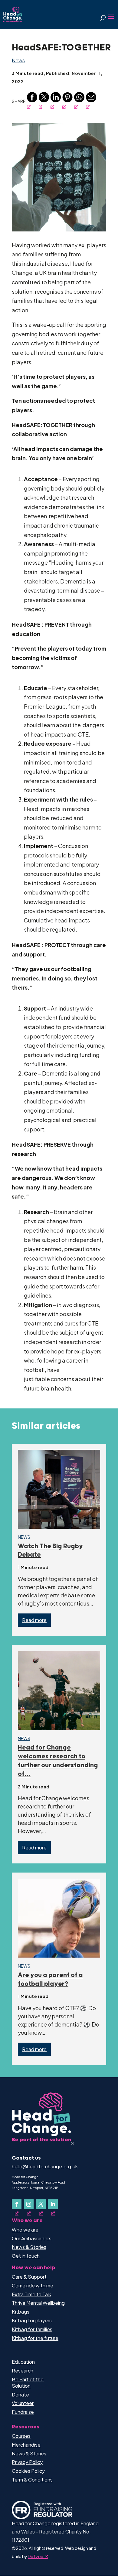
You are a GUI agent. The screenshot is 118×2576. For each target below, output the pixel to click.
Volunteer (23, 2403)
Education (23, 2362)
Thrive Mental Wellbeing (38, 2303)
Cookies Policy (28, 2471)
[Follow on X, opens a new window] (41, 2204)
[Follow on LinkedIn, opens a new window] (53, 2204)
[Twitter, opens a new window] (44, 101)
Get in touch (26, 2256)
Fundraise (23, 2412)
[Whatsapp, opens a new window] (79, 101)
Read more (34, 1620)
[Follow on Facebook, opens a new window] (17, 2204)
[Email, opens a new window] (91, 101)
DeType (36, 2556)
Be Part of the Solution (28, 2383)
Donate (20, 2395)
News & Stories (29, 2247)
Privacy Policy (27, 2462)
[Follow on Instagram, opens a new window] (29, 2204)
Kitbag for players (32, 2320)
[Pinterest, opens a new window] (67, 101)
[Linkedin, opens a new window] (56, 101)
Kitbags (21, 2312)
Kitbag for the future (35, 2338)
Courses (21, 2436)
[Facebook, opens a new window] (32, 101)
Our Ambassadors (32, 2238)
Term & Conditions (32, 2480)
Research (23, 2371)
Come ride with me (33, 2285)
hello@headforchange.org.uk (45, 2166)
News (18, 60)
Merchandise (26, 2445)
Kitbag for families (32, 2329)
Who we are (25, 2230)
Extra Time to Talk (31, 2294)
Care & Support (29, 2277)
